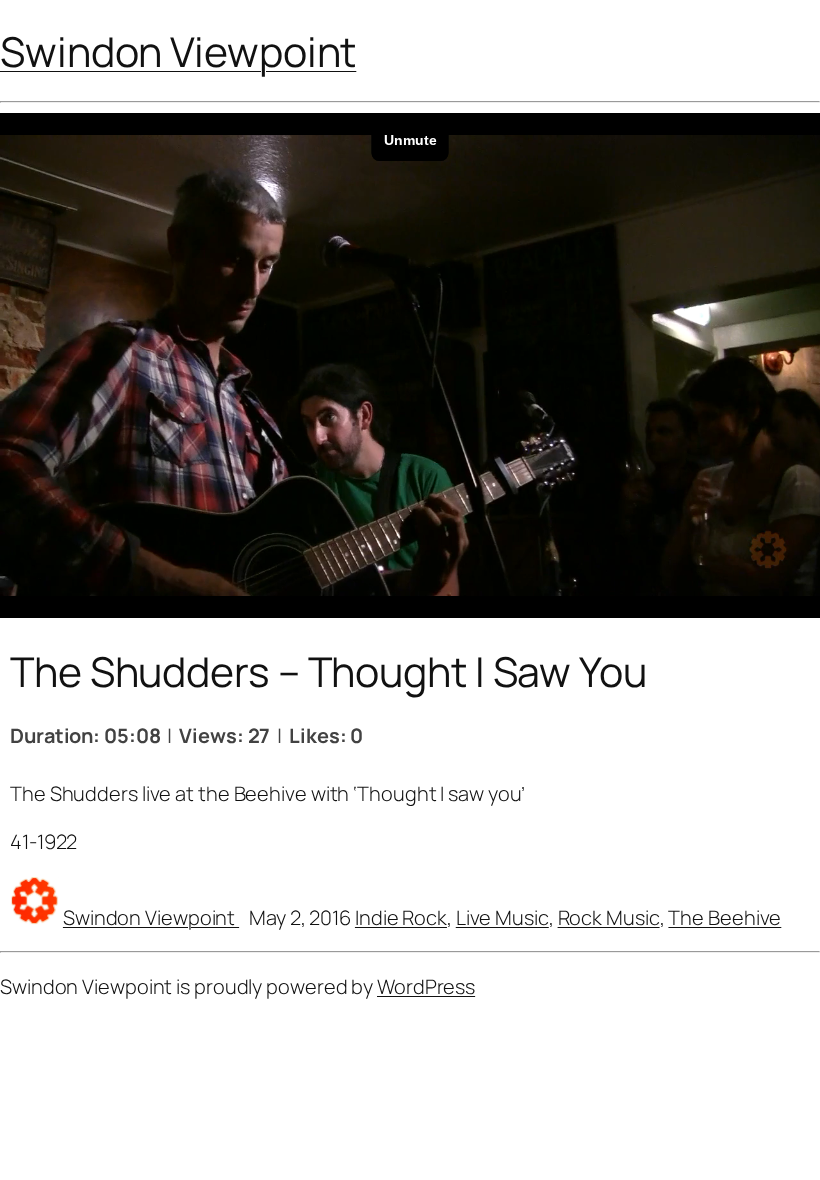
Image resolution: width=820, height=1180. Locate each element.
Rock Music (609, 917)
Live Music (502, 917)
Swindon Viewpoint (178, 51)
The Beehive (724, 917)
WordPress (426, 986)
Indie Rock (401, 917)
